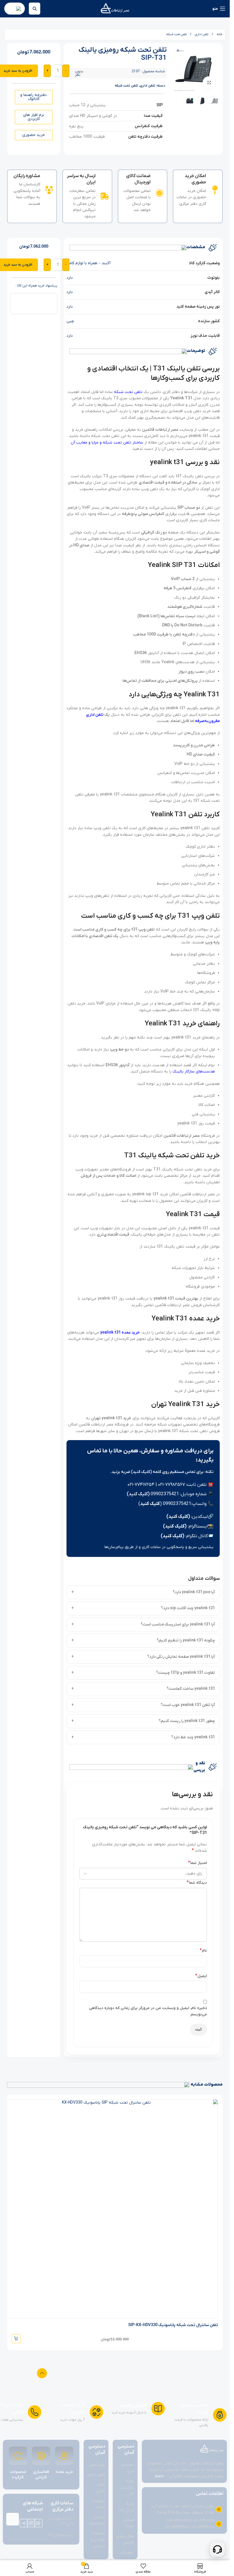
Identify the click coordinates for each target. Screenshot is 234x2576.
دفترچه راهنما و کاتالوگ (34, 97)
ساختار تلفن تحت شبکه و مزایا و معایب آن (107, 443)
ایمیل (201, 1976)
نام (203, 1950)
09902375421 (165, 1494)
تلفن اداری (201, 34)
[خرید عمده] (64, 2456)
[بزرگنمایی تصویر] (209, 83)
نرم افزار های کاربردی (34, 117)
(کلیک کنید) (138, 1494)
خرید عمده (64, 2472)
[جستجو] (35, 9)
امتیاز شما (197, 1863)
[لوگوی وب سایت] (115, 8)
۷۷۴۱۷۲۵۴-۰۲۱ (141, 1485)
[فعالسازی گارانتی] (41, 2456)
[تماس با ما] (217, 2549)
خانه (219, 34)
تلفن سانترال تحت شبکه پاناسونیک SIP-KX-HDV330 (173, 2325)
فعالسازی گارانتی (41, 2475)
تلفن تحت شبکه (176, 34)
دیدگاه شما (197, 1883)
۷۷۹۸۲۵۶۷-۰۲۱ (172, 1485)
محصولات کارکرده (18, 2475)
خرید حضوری (34, 135)
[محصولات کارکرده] (18, 2456)
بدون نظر (79, 73)
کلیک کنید (150, 1504)
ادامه (159, 2476)
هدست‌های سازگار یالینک (194, 1072)
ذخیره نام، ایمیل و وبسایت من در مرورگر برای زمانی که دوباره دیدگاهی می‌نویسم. (148, 2011)
